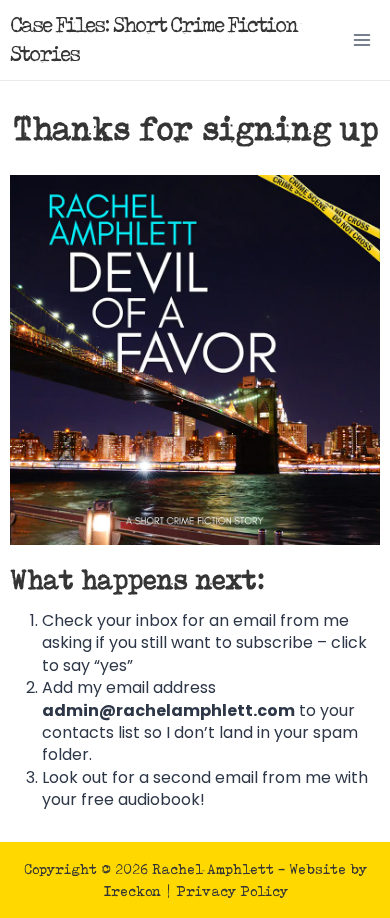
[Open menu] (361, 39)
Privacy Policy (232, 891)
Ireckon (132, 891)
